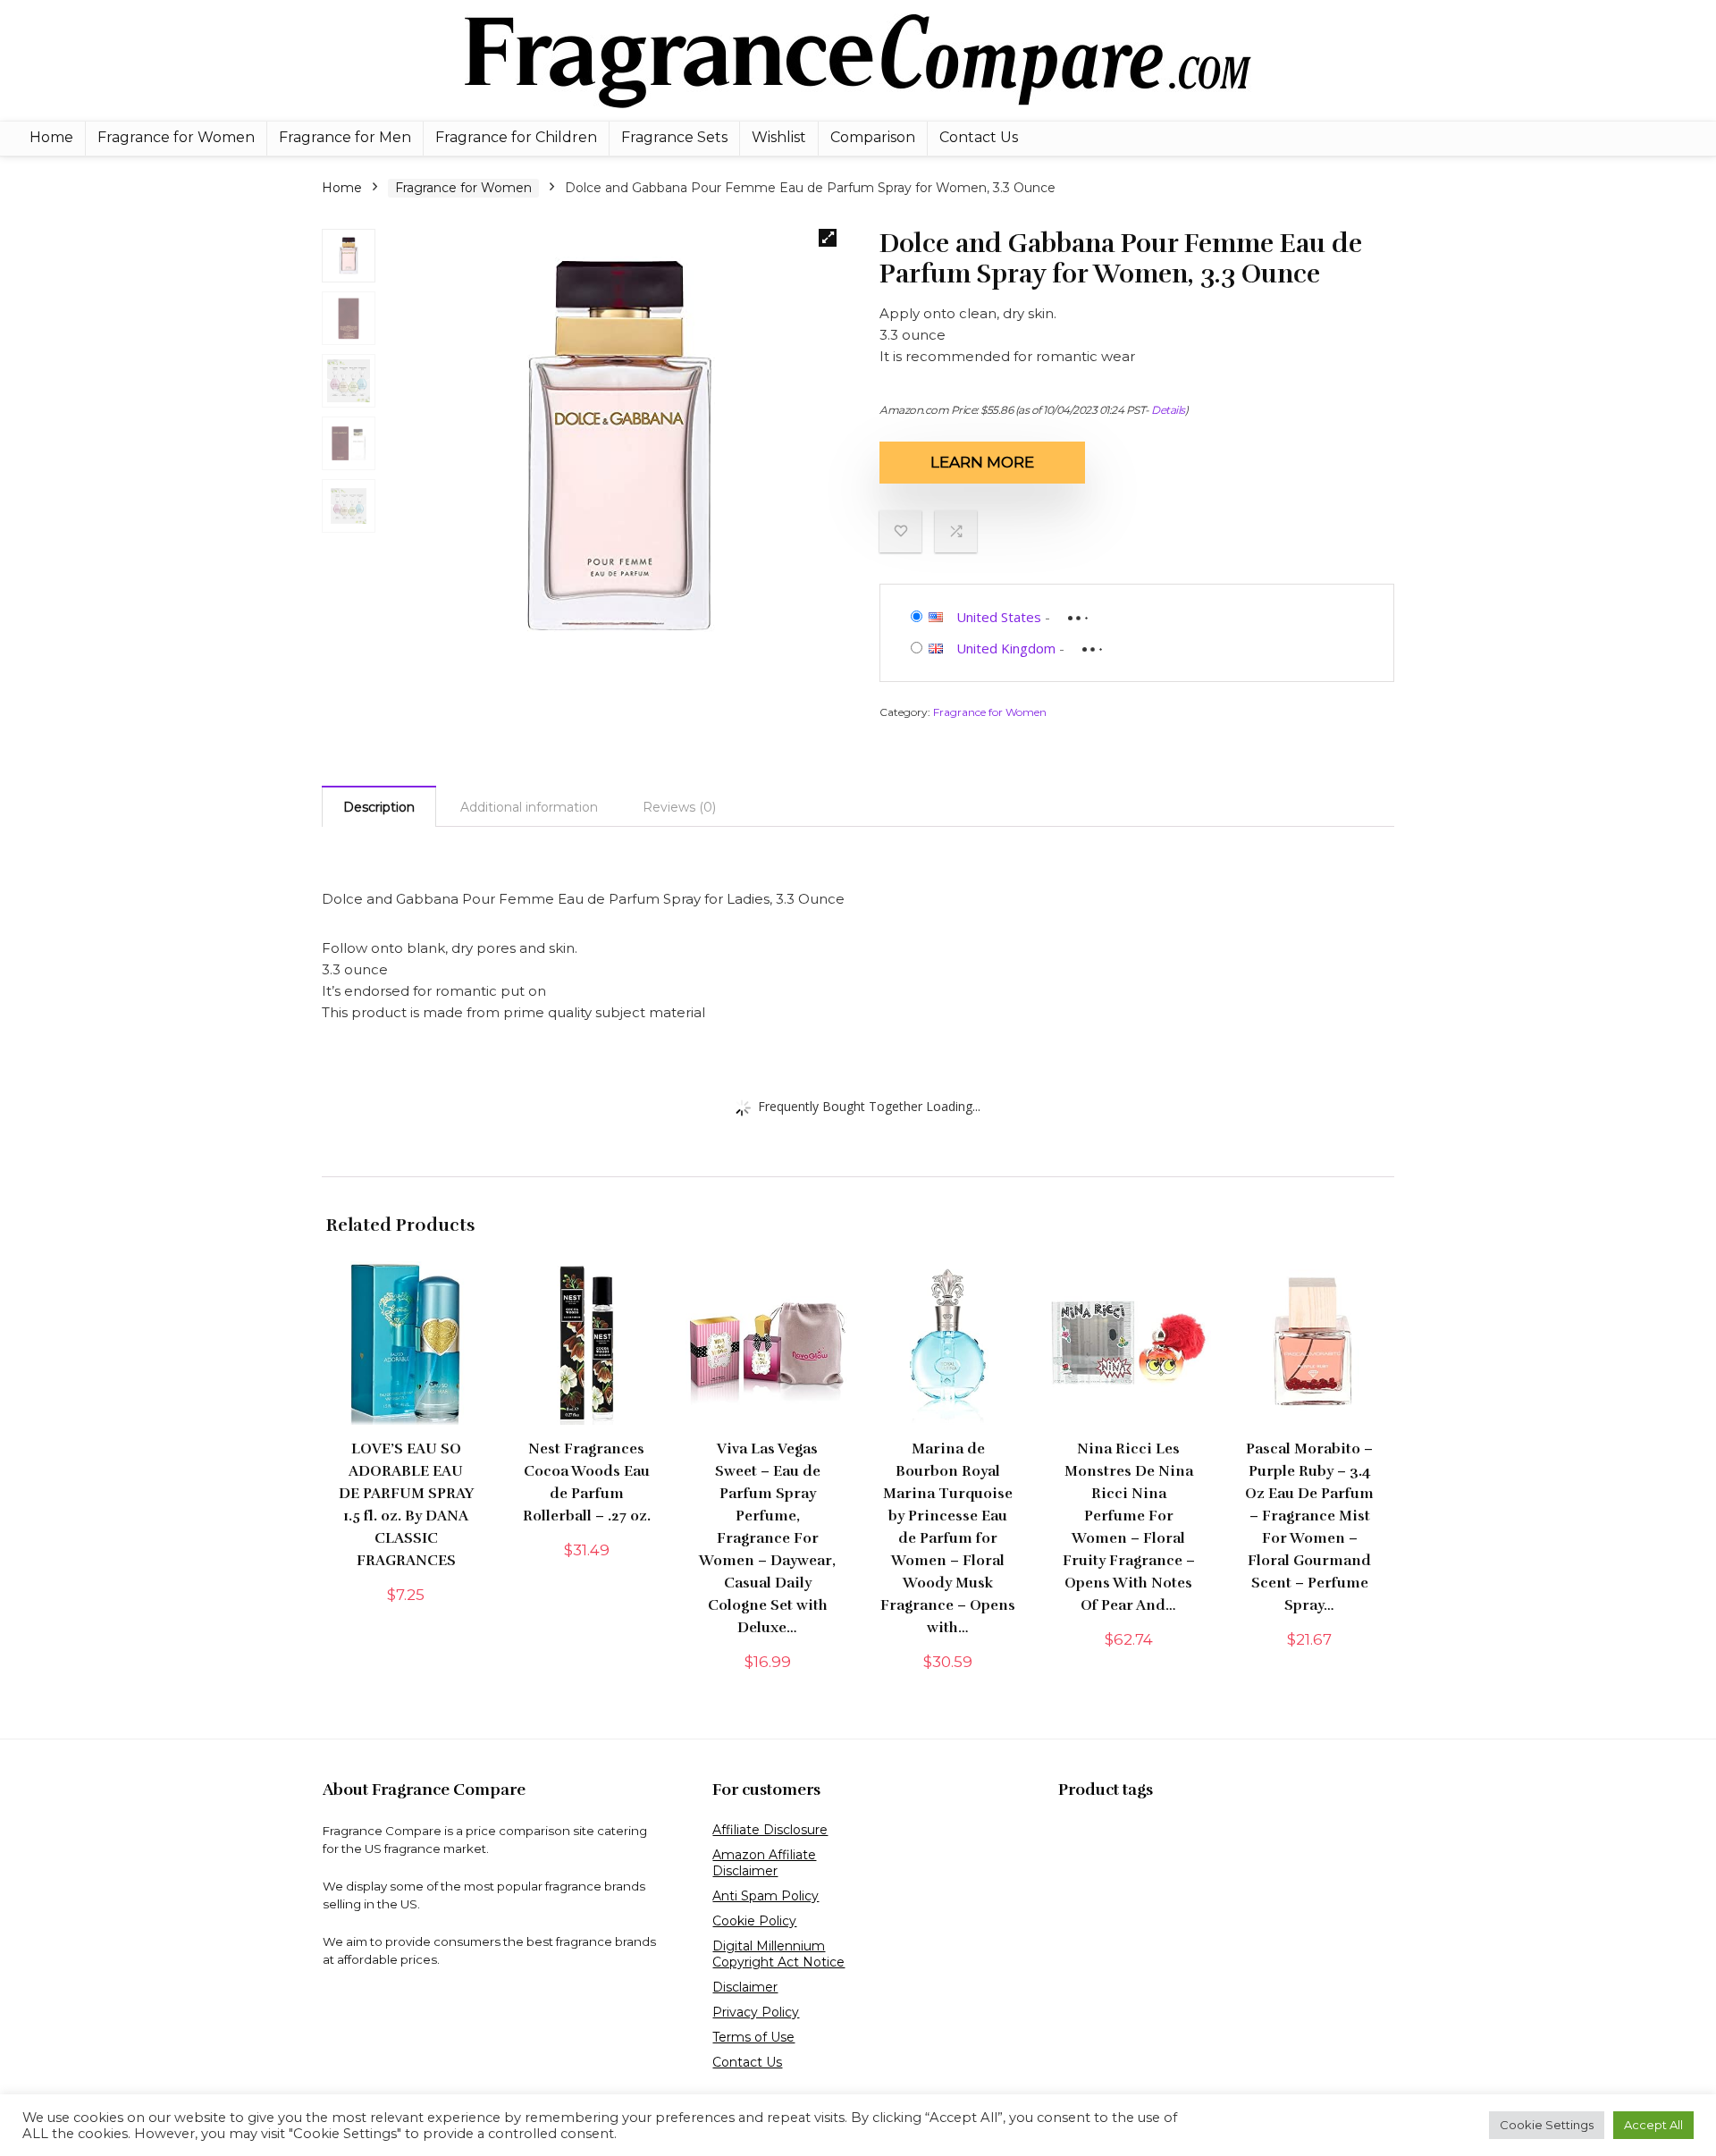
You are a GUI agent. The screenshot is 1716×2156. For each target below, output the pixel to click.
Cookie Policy (754, 1921)
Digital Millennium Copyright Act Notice (778, 1954)
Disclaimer (745, 1987)
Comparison (873, 137)
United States (999, 617)
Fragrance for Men (345, 137)
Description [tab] (379, 807)
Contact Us (979, 137)
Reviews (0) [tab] (679, 807)
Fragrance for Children (516, 137)
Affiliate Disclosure (770, 1830)
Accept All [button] (1653, 2125)
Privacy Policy (756, 2012)
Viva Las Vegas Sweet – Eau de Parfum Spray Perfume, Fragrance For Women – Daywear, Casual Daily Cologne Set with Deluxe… (767, 1538)
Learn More (982, 462)
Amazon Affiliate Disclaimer (764, 1863)
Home (51, 137)
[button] (828, 238)
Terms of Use (753, 2037)
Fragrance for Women (176, 137)
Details (1168, 410)
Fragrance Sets (674, 137)
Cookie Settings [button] (1547, 2125)
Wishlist (779, 137)
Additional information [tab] (529, 807)
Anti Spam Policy (765, 1896)
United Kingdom (1006, 648)
